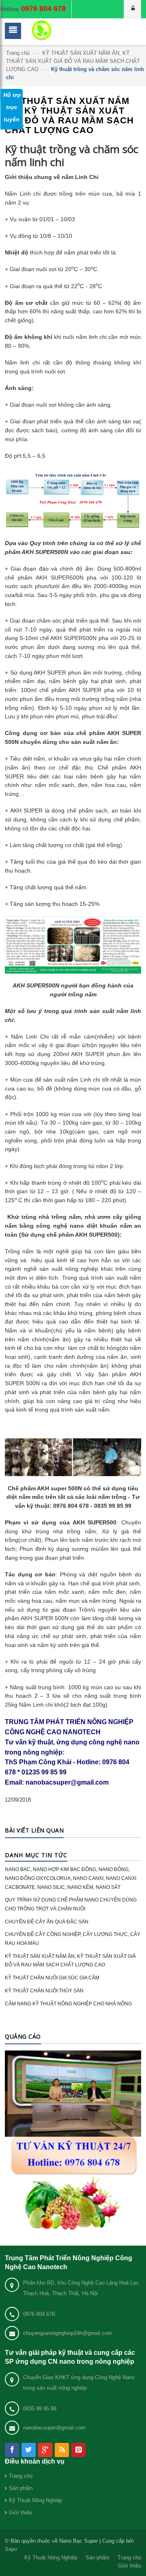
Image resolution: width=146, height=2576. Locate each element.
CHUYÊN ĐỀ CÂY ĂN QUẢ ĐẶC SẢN (47, 1922)
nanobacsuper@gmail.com (54, 2428)
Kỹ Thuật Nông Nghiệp (35, 2500)
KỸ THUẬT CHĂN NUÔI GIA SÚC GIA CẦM (52, 1978)
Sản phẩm (21, 2488)
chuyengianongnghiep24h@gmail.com (68, 2333)
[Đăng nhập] (133, 9)
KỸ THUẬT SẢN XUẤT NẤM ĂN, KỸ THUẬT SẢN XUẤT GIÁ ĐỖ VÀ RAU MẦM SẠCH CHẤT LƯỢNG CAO (73, 61)
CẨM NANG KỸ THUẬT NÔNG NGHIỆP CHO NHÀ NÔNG (68, 2004)
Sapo (11, 2549)
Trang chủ (18, 53)
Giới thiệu (20, 2512)
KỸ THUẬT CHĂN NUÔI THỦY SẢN (44, 1991)
